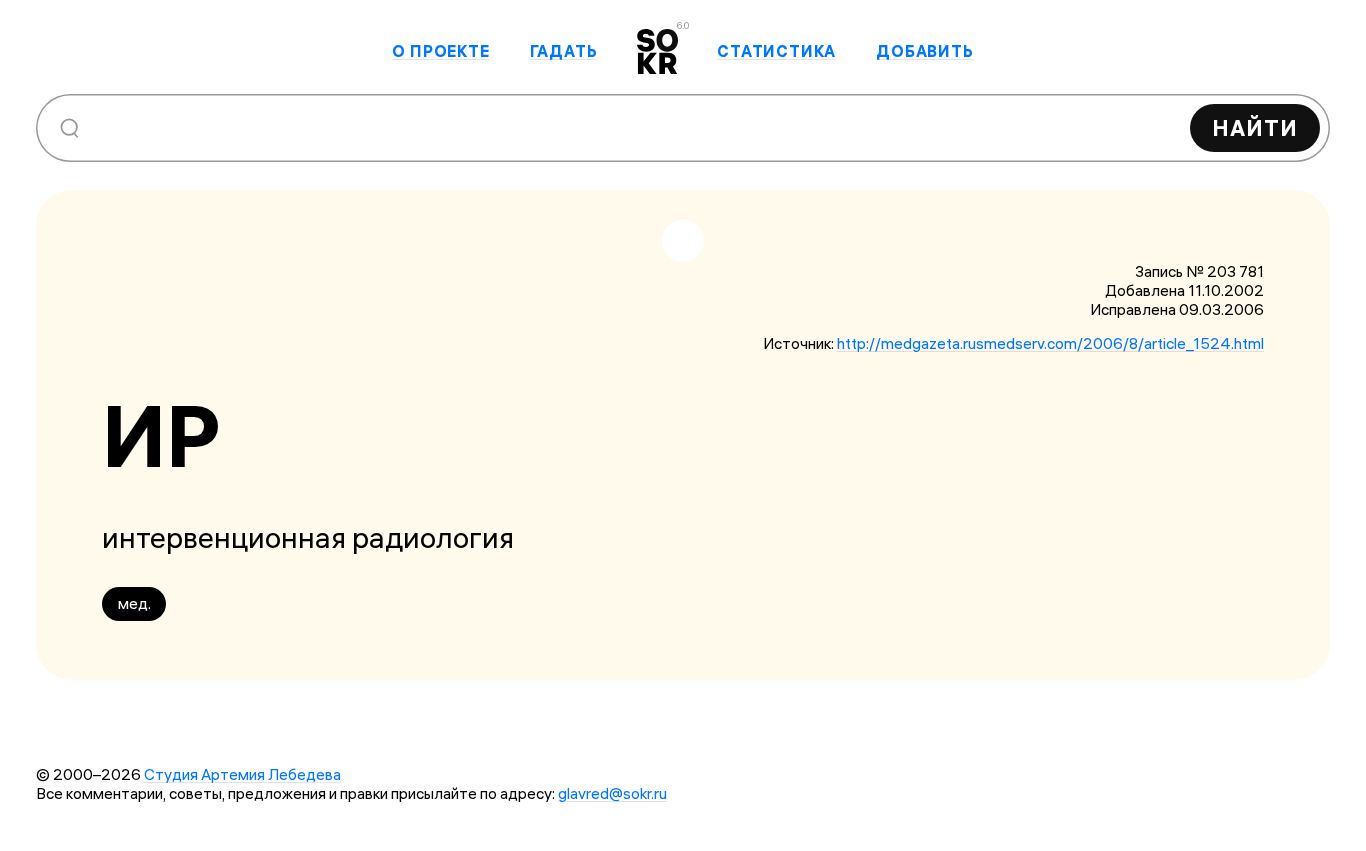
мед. (134, 603)
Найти (1255, 128)
